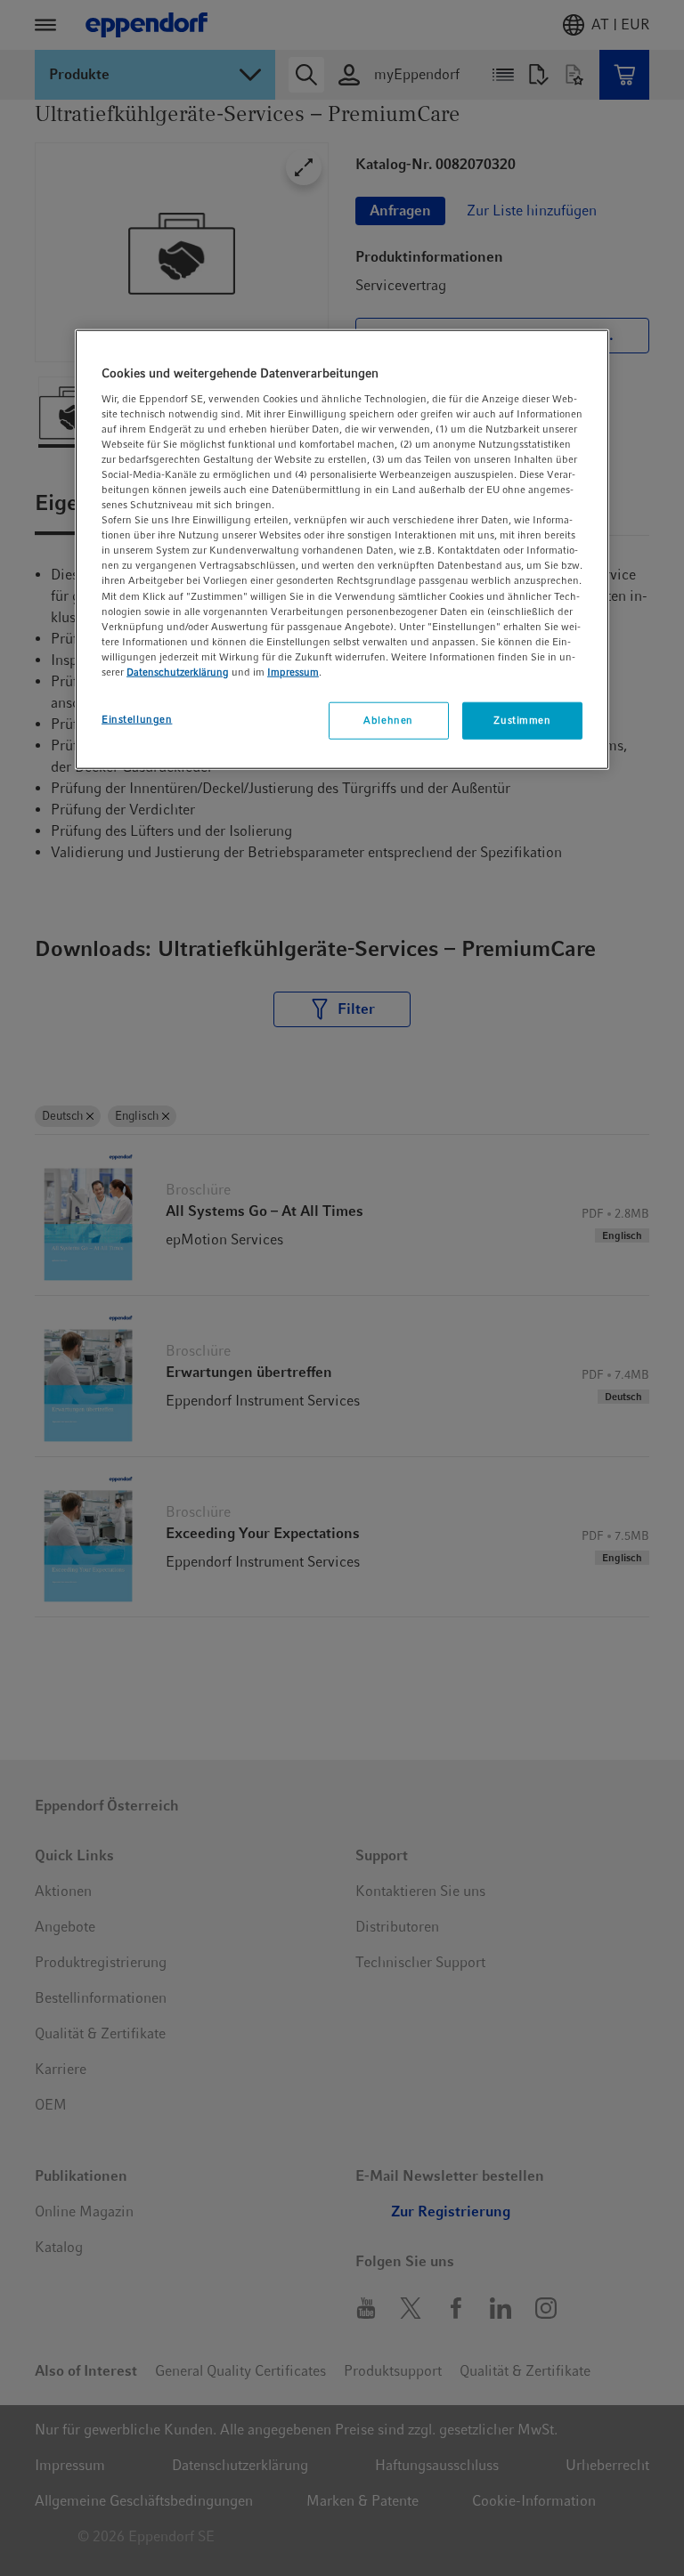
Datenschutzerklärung (178, 672)
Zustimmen (522, 720)
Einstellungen (137, 719)
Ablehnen (388, 720)
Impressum (293, 672)
